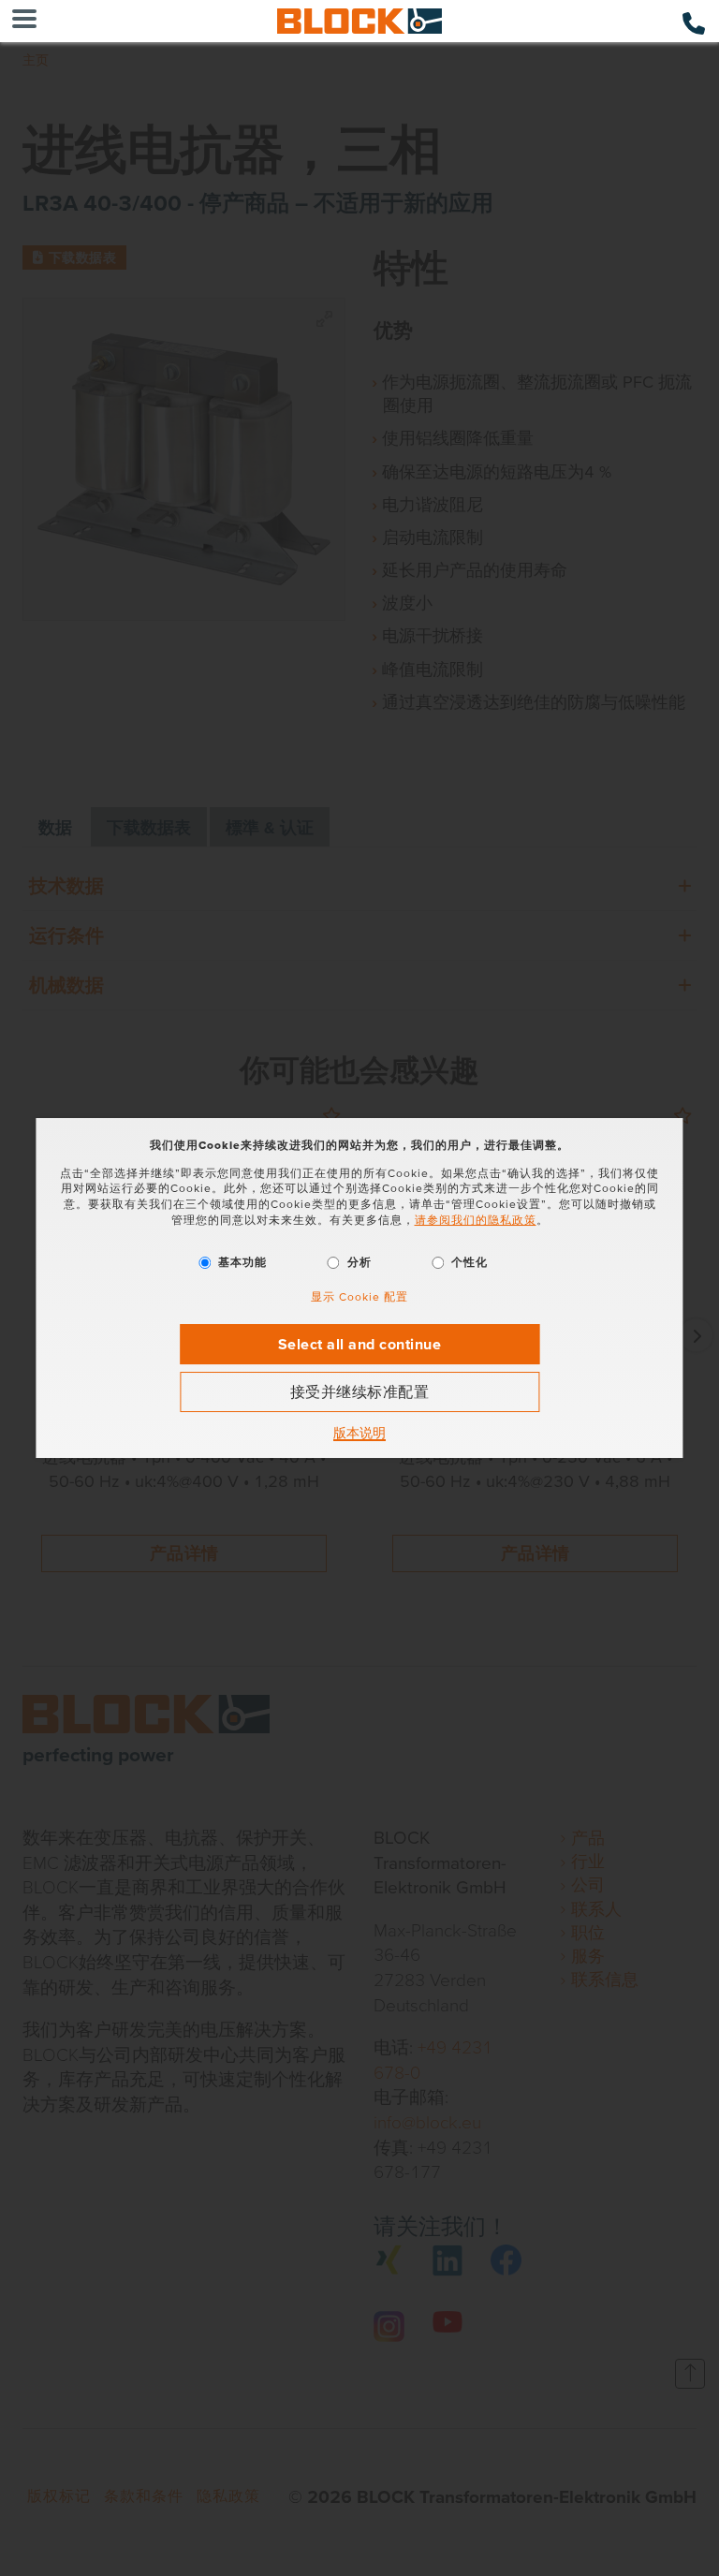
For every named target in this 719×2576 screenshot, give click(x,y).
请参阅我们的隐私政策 (476, 1220)
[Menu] (24, 21)
